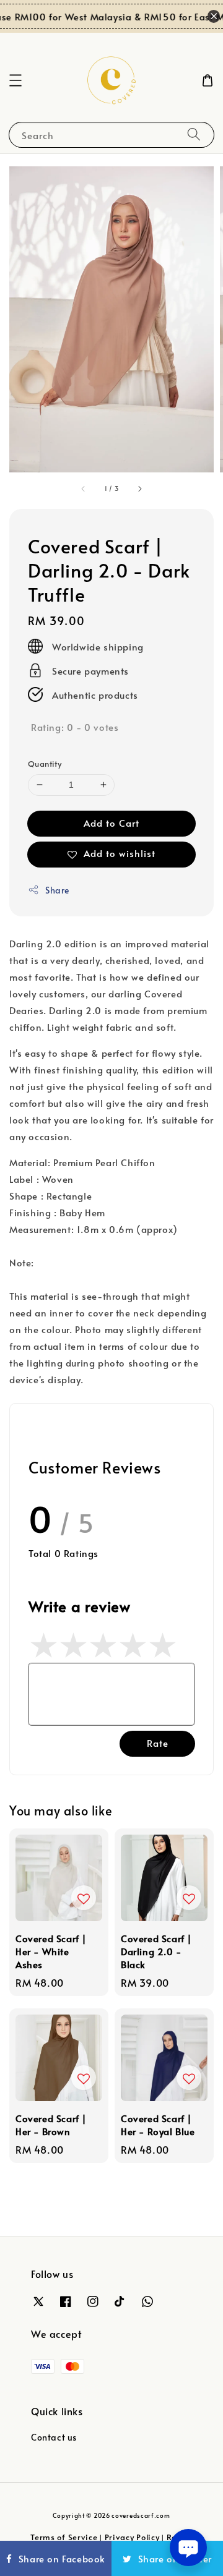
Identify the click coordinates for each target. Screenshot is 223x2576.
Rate (158, 1743)
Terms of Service (64, 2537)
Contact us (54, 2437)
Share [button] (57, 890)
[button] (15, 80)
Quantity (45, 764)
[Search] (194, 134)
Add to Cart (111, 823)
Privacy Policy (132, 2537)
